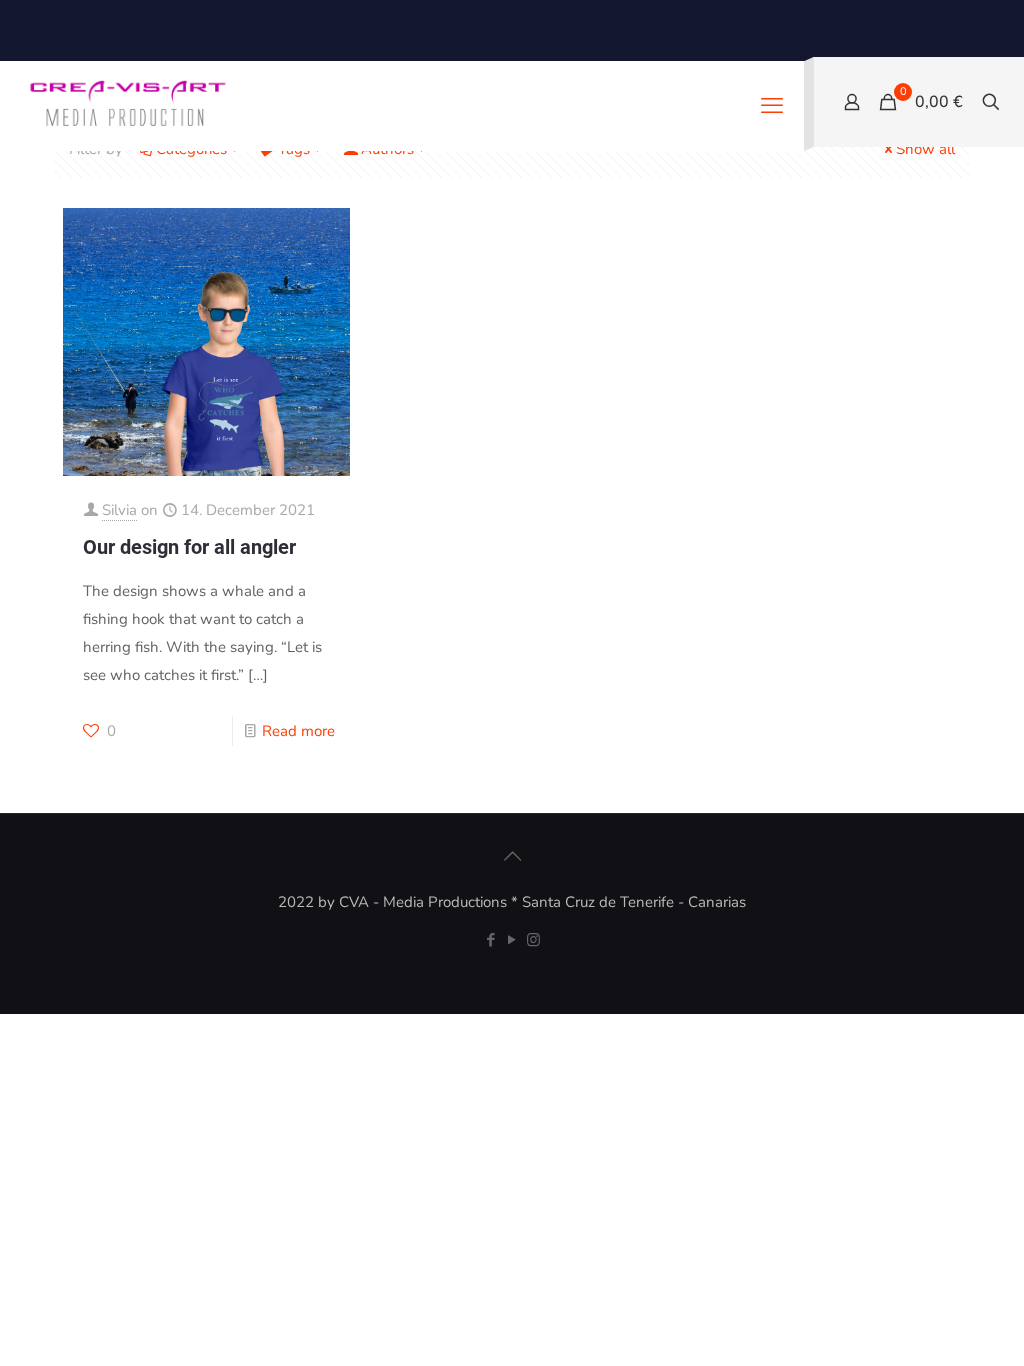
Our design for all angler (189, 547)
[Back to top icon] (512, 857)
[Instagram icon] (533, 940)
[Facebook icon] (491, 940)
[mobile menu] (772, 106)
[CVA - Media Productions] (126, 106)
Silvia (119, 510)
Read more (298, 731)
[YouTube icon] (512, 940)
